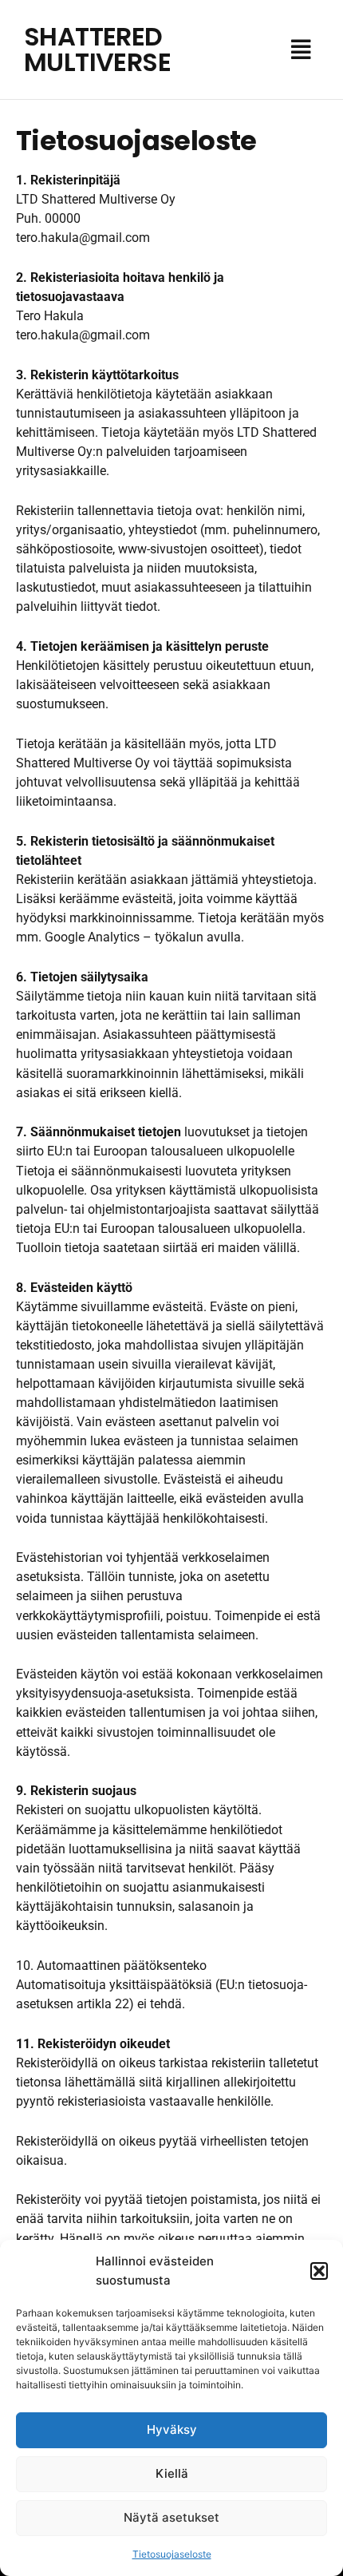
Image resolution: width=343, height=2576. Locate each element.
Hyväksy (172, 2429)
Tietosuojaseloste (172, 2554)
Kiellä (172, 2473)
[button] (319, 2271)
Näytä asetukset (171, 2517)
